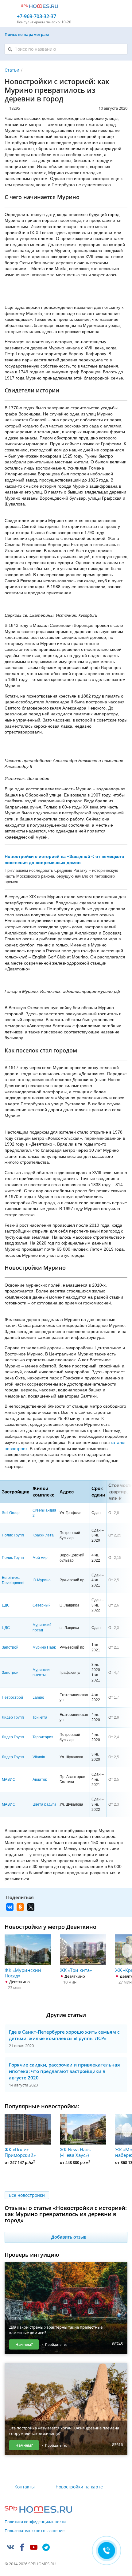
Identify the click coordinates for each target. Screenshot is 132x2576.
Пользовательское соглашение (35, 2531)
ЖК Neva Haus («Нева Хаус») (75, 2152)
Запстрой (10, 1647)
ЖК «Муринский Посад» (23, 1973)
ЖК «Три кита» (76, 1970)
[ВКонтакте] (10, 1907)
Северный (42, 1605)
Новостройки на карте (79, 2487)
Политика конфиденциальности (35, 2522)
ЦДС (6, 1605)
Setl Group (11, 1513)
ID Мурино (42, 1580)
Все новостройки (27, 2195)
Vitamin (39, 1757)
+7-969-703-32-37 (37, 16)
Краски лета (43, 1535)
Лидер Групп (13, 1717)
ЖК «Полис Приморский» (20, 2152)
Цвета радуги (44, 1804)
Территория (43, 1737)
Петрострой (12, 1697)
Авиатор (40, 1780)
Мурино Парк (44, 1647)
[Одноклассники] (20, 1907)
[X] (31, 1907)
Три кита (40, 1717)
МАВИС (9, 1780)
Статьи (12, 70)
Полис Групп (13, 1535)
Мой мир (40, 1558)
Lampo (38, 1697)
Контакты (25, 2487)
